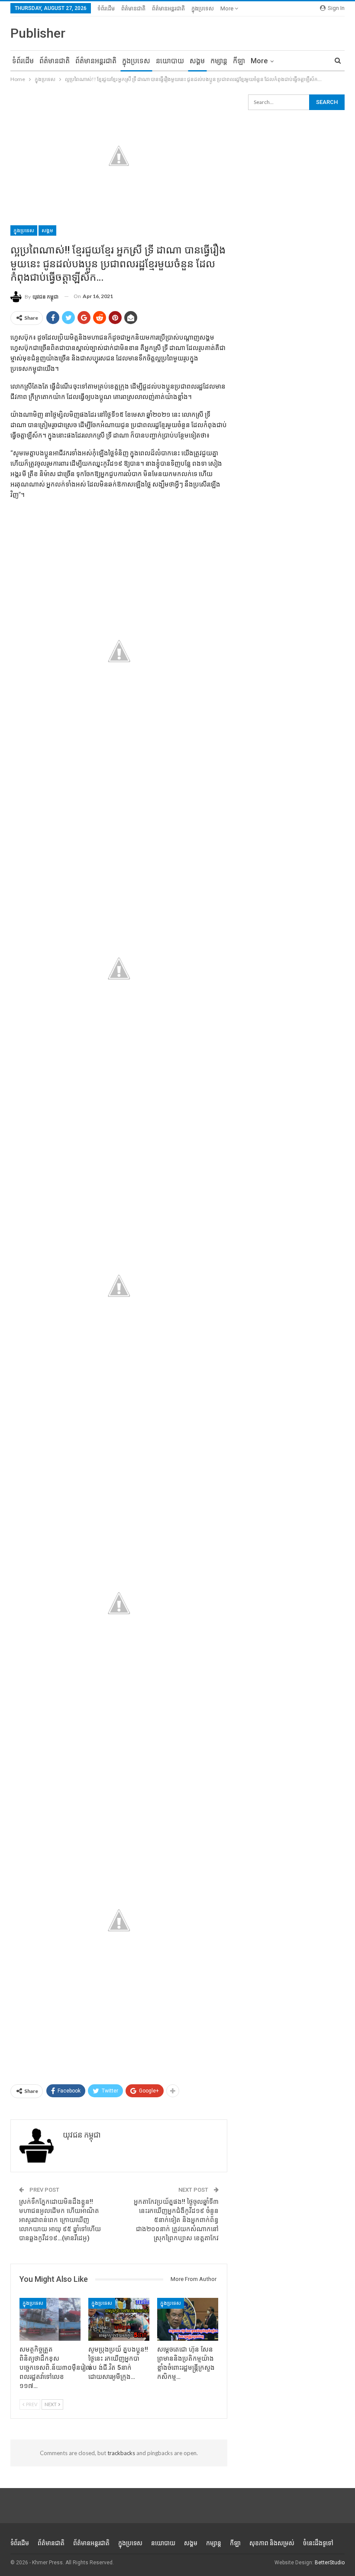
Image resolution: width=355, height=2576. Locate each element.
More (228, 8)
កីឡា (239, 61)
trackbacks (121, 2453)
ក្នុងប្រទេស (203, 8)
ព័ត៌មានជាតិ (133, 8)
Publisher (38, 33)
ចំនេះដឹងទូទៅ (318, 2543)
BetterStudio (330, 2563)
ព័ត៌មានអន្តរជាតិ (168, 8)
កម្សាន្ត (219, 61)
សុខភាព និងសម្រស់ (272, 2543)
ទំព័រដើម (106, 8)
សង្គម (197, 61)
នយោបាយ (170, 61)
